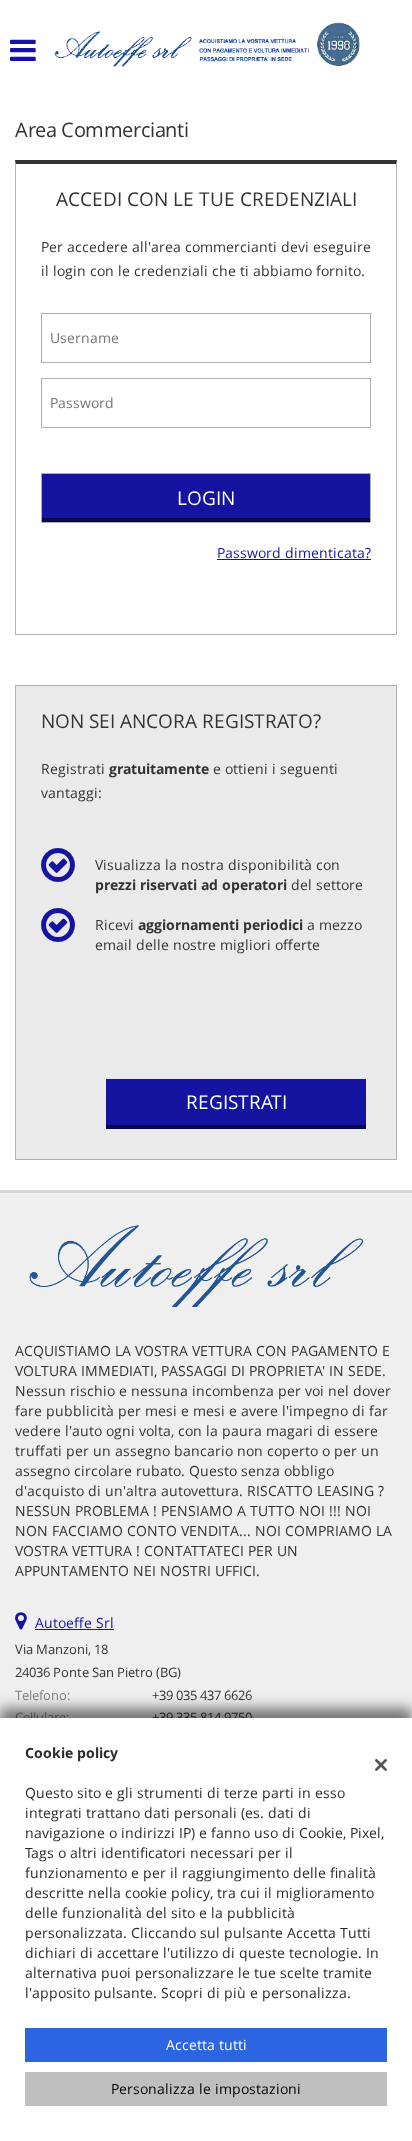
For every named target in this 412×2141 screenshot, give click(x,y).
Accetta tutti (206, 2044)
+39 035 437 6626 (202, 1695)
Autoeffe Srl (74, 1622)
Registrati (236, 1102)
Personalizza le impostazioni (206, 2088)
